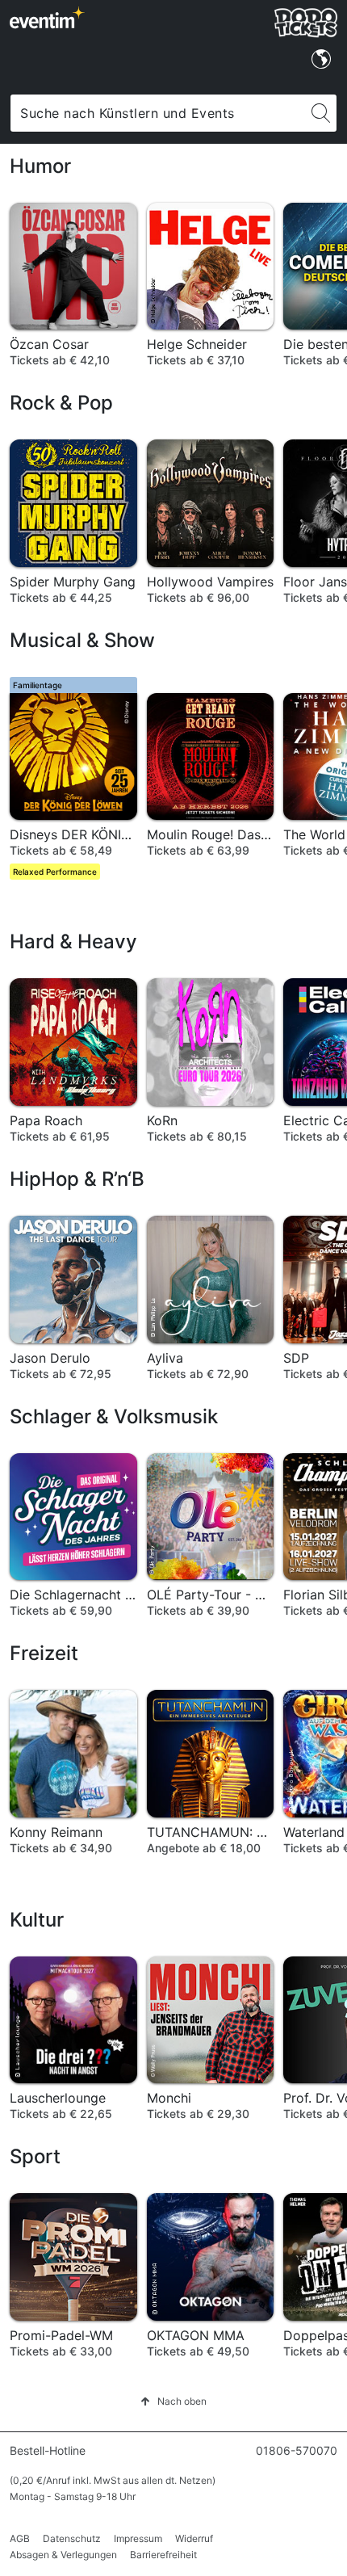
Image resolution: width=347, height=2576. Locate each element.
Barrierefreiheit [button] (163, 2555)
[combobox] (158, 113)
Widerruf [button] (194, 2538)
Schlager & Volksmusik (114, 1416)
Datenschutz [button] (72, 2538)
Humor (40, 166)
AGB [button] (20, 2538)
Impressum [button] (138, 2538)
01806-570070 (297, 2450)
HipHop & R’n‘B (77, 1179)
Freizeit (44, 1653)
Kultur (37, 1920)
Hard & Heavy (73, 941)
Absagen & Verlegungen (63, 2555)
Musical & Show (82, 640)
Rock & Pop (61, 403)
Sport (35, 2156)
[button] (173, 2401)
